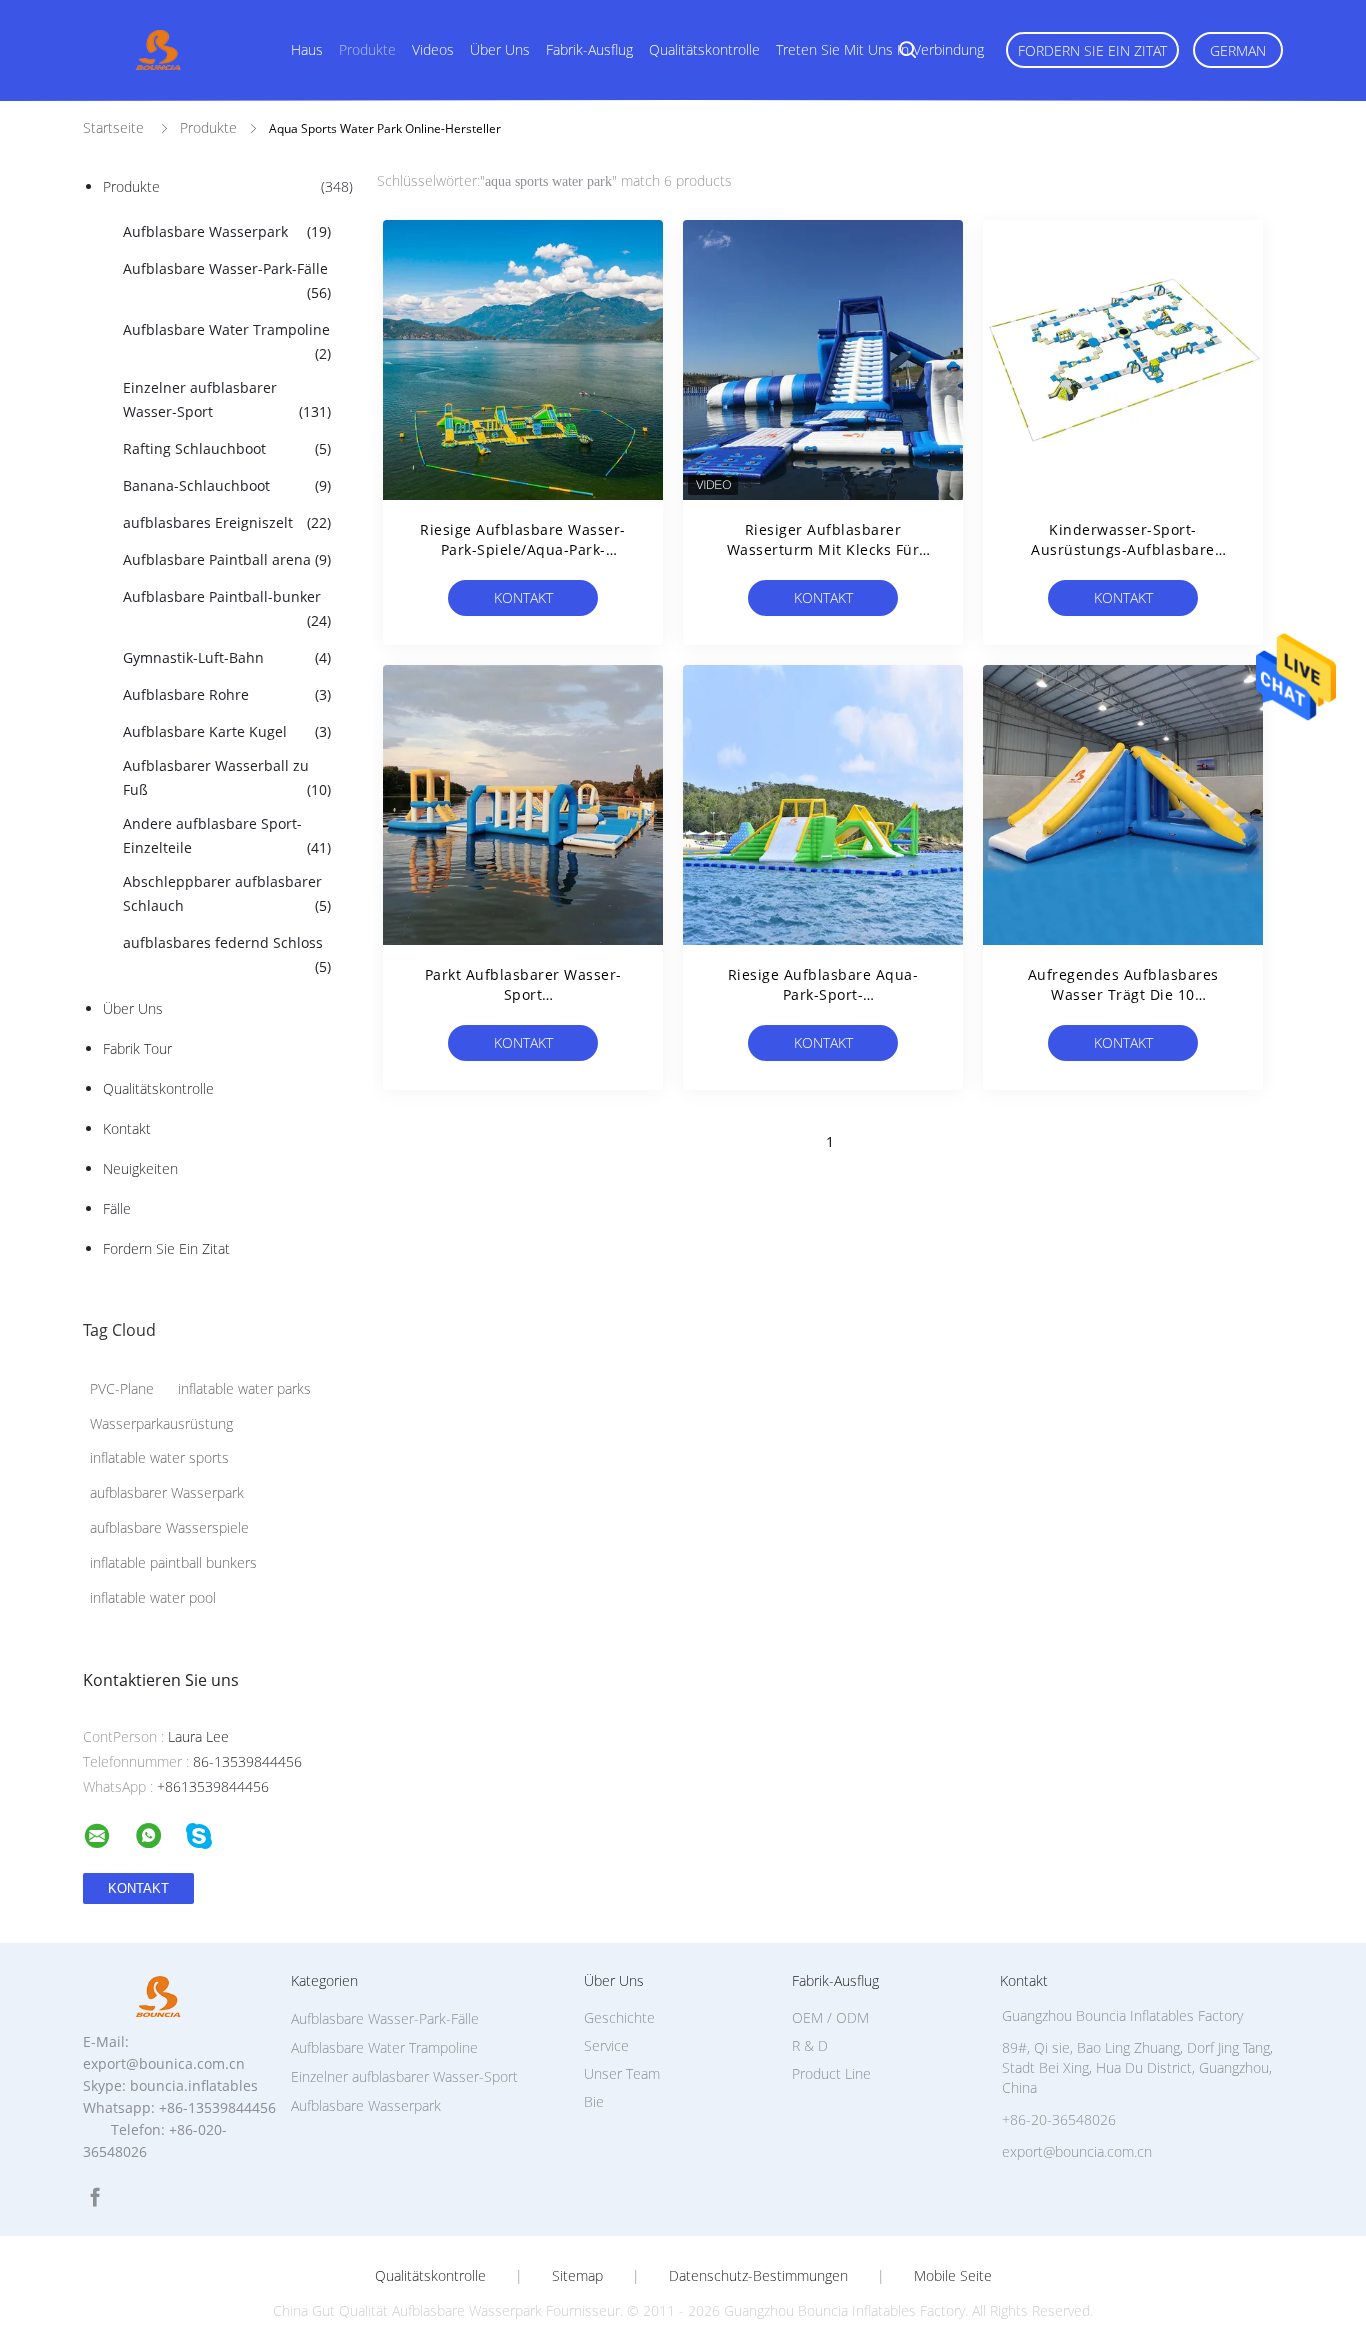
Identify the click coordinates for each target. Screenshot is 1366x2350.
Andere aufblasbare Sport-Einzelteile (227, 835)
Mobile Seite (953, 2276)
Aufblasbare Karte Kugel (227, 731)
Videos (433, 49)
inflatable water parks (244, 1388)
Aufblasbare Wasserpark (227, 231)
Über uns (500, 49)
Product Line (831, 2073)
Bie (594, 2101)
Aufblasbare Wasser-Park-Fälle (227, 280)
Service (606, 2045)
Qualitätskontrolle (704, 49)
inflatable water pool (153, 1597)
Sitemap (577, 2276)
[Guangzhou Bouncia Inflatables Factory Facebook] (95, 2197)
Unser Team (622, 2073)
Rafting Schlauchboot (227, 448)
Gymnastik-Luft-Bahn (227, 657)
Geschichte (619, 2017)
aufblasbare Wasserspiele (169, 1527)
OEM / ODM (830, 2017)
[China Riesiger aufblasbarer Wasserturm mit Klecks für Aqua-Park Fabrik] (823, 360)
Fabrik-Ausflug (589, 49)
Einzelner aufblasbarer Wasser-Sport (227, 399)
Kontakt (127, 1128)
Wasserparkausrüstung (161, 1423)
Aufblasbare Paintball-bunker (227, 608)
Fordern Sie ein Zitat (1092, 50)
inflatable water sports (159, 1457)
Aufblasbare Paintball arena (227, 559)
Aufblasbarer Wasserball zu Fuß (227, 777)
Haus (307, 49)
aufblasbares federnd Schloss (227, 954)
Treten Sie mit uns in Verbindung (880, 49)
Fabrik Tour (137, 1048)
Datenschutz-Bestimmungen (758, 2276)
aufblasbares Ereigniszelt (227, 522)
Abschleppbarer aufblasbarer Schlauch (227, 893)
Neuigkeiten (140, 1168)
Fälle (117, 1208)
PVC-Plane (122, 1388)
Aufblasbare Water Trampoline (227, 341)
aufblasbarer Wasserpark (167, 1492)
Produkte (367, 49)
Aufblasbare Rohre (227, 694)
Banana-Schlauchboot (227, 485)
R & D (810, 2045)
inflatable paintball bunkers (173, 1562)
